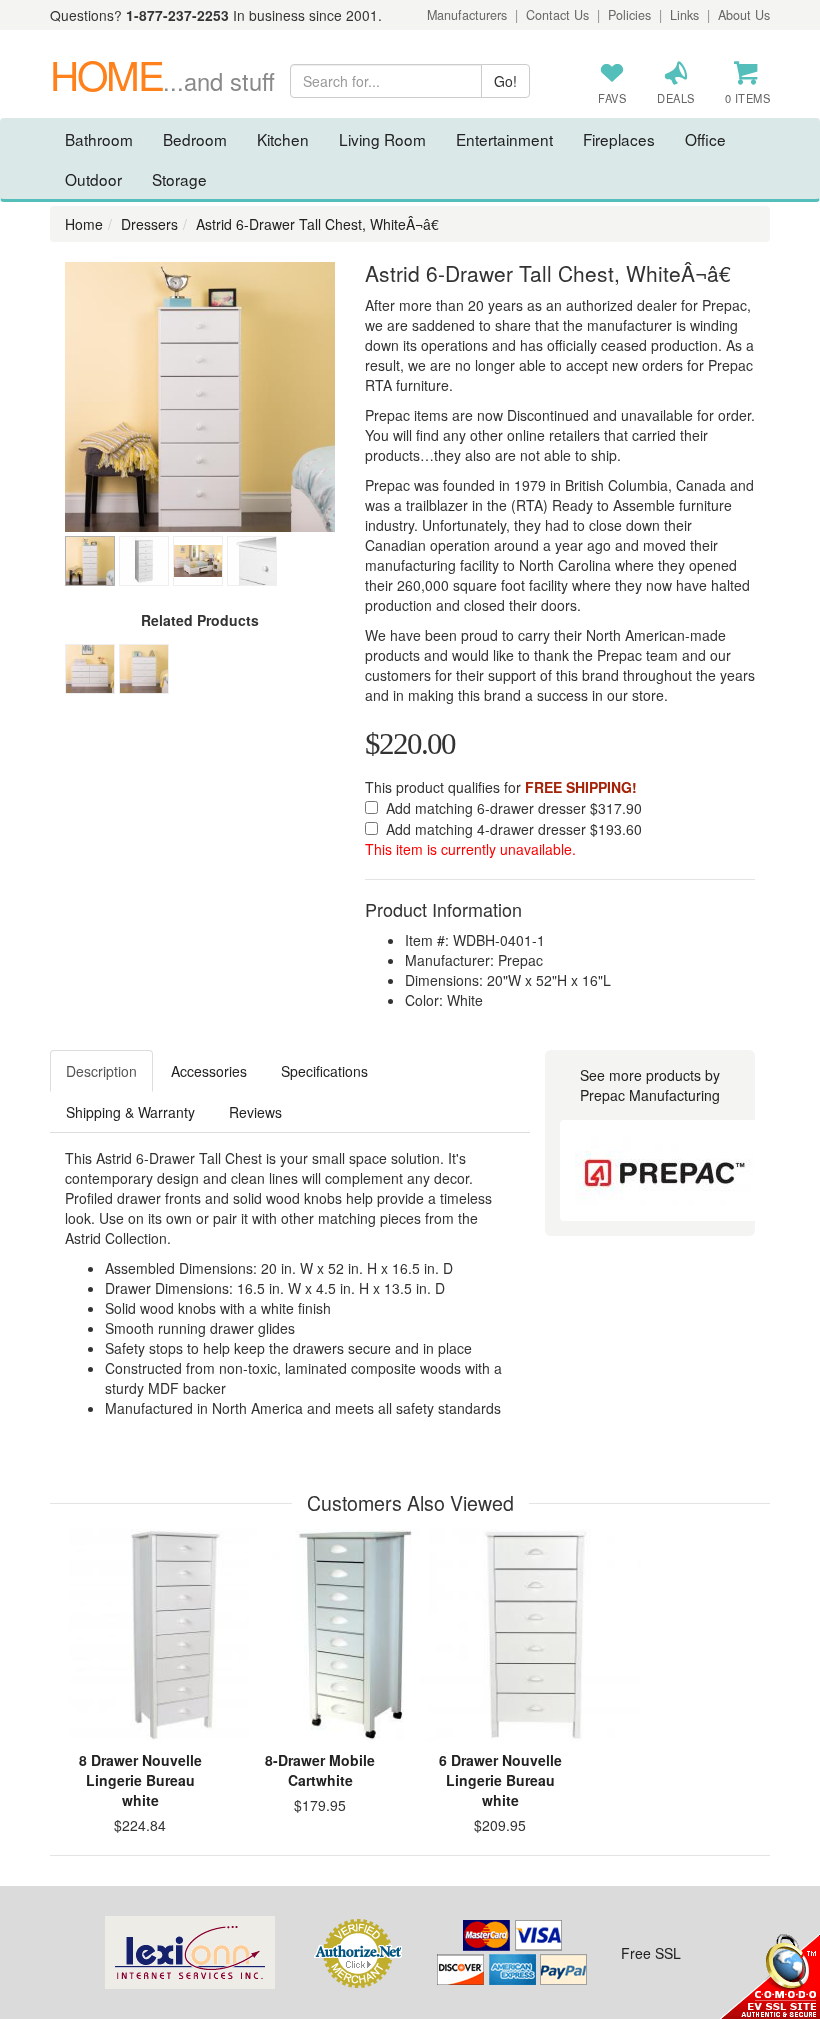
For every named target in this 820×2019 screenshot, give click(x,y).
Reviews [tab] (255, 1112)
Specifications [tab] (324, 1071)
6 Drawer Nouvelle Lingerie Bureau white (500, 1780)
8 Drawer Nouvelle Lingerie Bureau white (140, 1780)
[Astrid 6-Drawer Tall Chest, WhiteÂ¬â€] (200, 397)
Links (684, 15)
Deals (676, 98)
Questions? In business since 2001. (216, 15)
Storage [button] (179, 179)
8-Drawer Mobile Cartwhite (320, 1770)
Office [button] (705, 139)
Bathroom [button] (99, 139)
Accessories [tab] (209, 1071)
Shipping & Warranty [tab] (130, 1112)
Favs (612, 98)
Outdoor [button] (93, 179)
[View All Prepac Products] (664, 1170)
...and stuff (162, 81)
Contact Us (557, 15)
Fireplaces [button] (619, 139)
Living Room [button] (382, 139)
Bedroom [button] (195, 139)
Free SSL (651, 1953)
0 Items (748, 98)
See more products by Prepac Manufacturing (650, 1085)
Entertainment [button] (504, 139)
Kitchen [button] (283, 139)
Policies (629, 15)
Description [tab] (101, 1071)
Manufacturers (467, 15)
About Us (744, 15)
